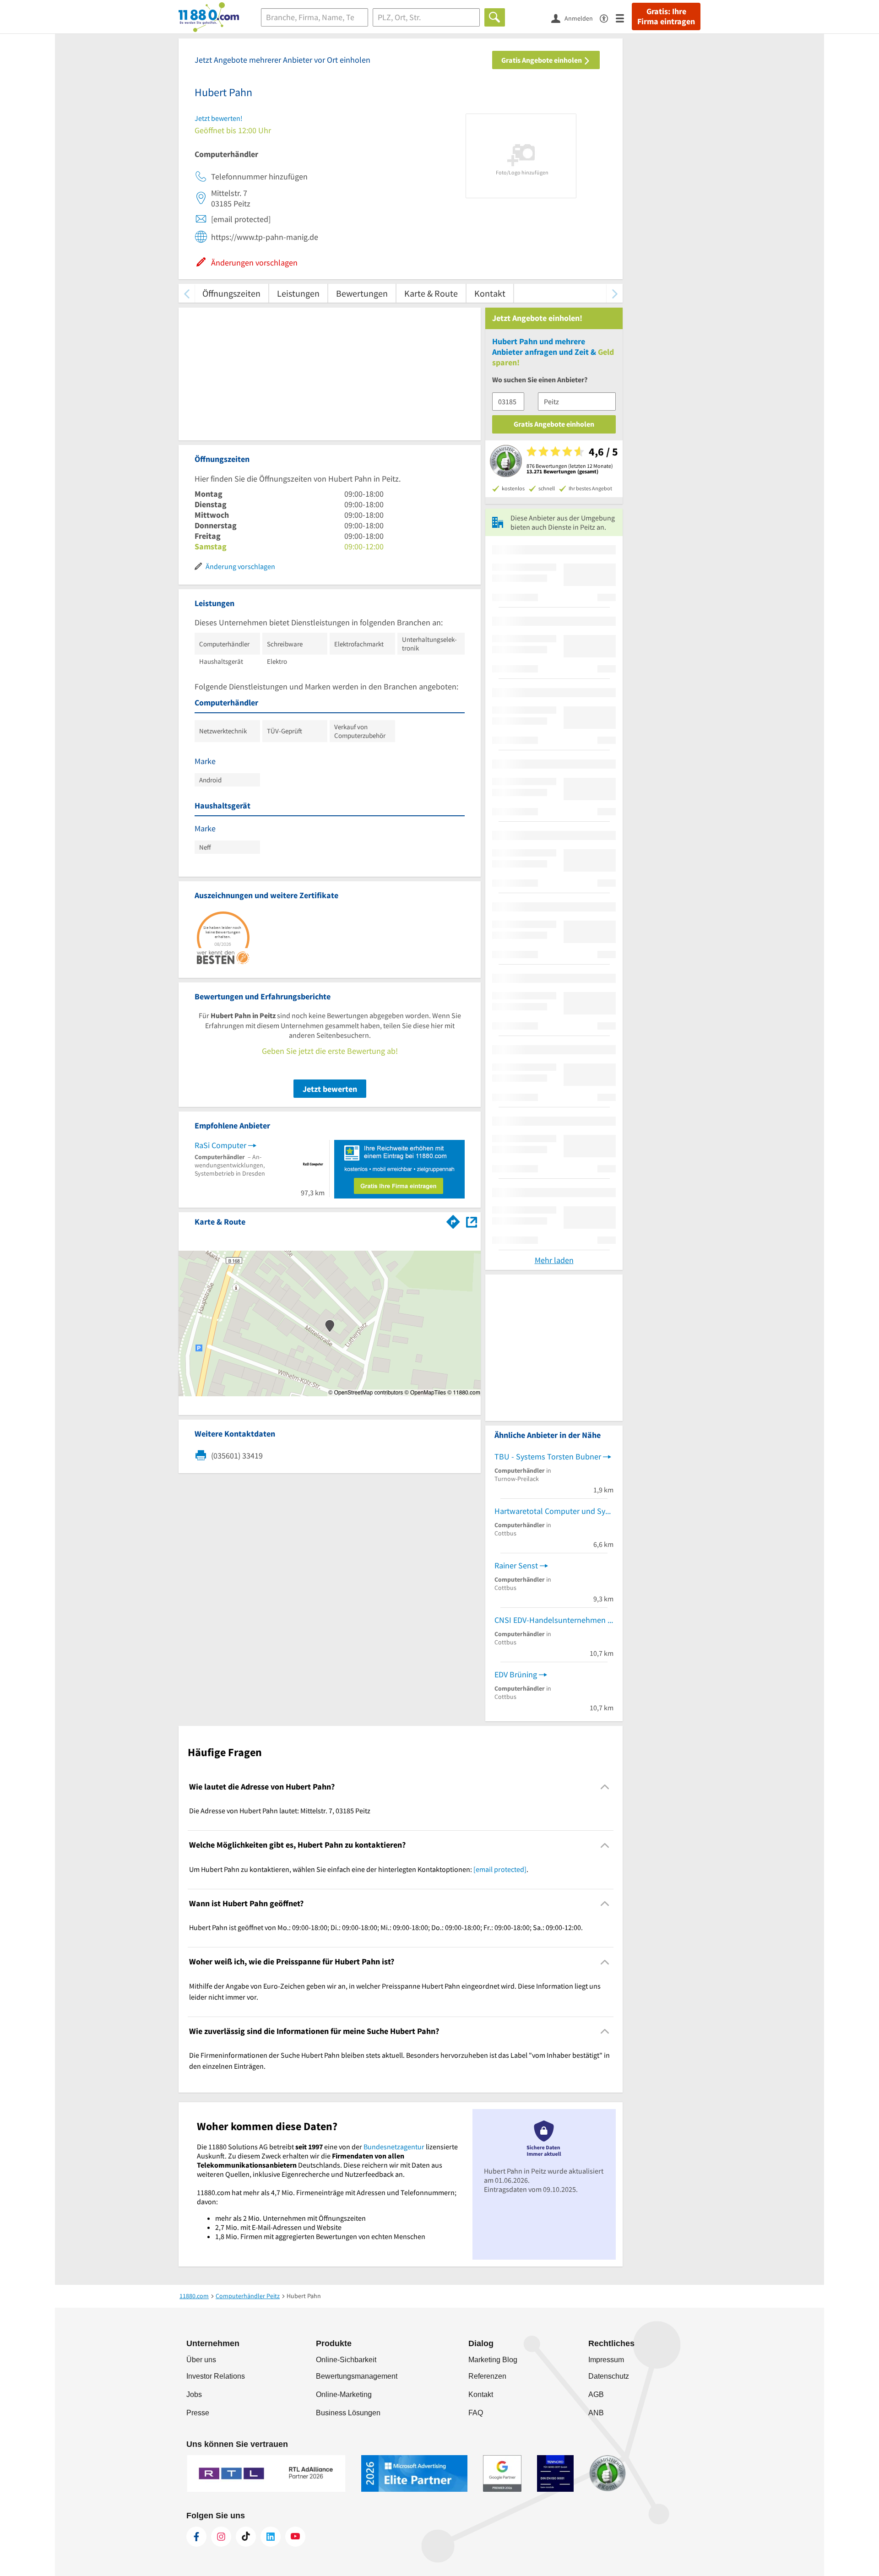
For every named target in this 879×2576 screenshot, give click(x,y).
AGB (596, 2394)
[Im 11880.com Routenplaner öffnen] (453, 1220)
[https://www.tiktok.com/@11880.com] (246, 2537)
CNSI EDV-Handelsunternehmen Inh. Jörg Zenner (554, 1620)
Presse (198, 2413)
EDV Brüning (516, 1674)
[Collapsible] (605, 1787)
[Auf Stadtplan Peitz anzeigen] (472, 1221)
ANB (596, 2413)
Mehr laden (554, 1260)
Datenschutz (609, 2376)
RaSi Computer (220, 1145)
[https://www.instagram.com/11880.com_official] (221, 2537)
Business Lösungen (348, 2413)
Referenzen (487, 2376)
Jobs (194, 2394)
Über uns (201, 2360)
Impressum (606, 2360)
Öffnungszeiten (231, 293)
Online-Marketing (344, 2394)
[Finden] (495, 17)
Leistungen (298, 293)
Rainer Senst (516, 1565)
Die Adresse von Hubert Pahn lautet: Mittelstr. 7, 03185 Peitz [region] (280, 1811)
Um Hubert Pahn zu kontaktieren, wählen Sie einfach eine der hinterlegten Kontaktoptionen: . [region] (359, 1869)
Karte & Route (431, 293)
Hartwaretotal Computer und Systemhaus (554, 1511)
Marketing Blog (493, 2360)
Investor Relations (216, 2376)
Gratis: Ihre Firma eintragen (666, 16)
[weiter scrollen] (615, 293)
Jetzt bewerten (330, 1089)
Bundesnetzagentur (394, 2147)
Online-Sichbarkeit (346, 2360)
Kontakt (490, 293)
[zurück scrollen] (187, 293)
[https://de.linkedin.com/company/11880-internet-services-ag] (271, 2537)
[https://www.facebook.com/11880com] (196, 2537)
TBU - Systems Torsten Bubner (548, 1456)
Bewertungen (362, 293)
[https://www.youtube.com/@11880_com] (295, 2537)
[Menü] (624, 18)
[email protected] (500, 1869)
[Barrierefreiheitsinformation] (608, 18)
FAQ (476, 2413)
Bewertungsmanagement (357, 2376)
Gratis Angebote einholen (542, 60)
